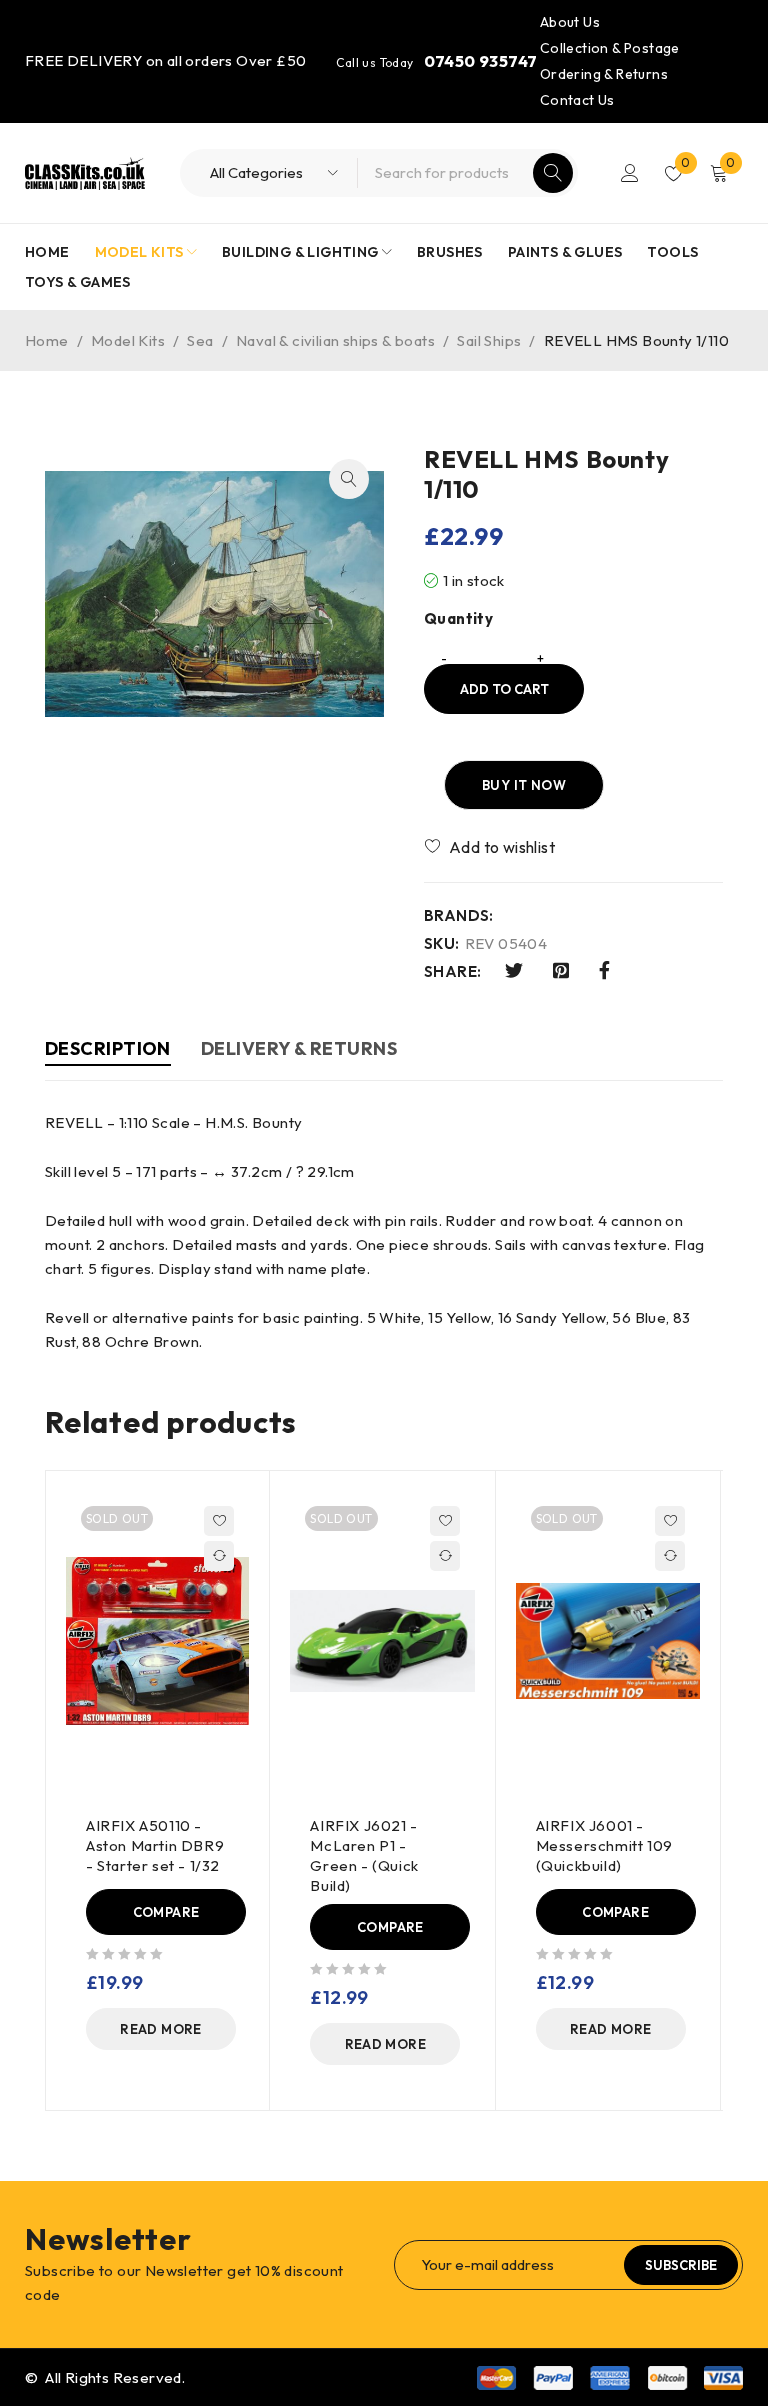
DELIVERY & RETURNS (299, 1048)
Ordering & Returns (604, 74)
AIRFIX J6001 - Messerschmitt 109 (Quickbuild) (604, 1845)
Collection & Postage (610, 48)
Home (47, 340)
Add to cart (504, 689)
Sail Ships (489, 340)
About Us (570, 22)
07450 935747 (481, 61)
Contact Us (577, 100)
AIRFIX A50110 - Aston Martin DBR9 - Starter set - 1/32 (155, 1845)
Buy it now (524, 785)
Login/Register (630, 173)
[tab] (108, 1051)
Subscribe (681, 2265)
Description (108, 1048)
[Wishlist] (491, 847)
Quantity (458, 619)
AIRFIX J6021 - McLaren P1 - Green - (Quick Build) (364, 1855)
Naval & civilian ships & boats (335, 340)
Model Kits (128, 340)
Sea (200, 340)
